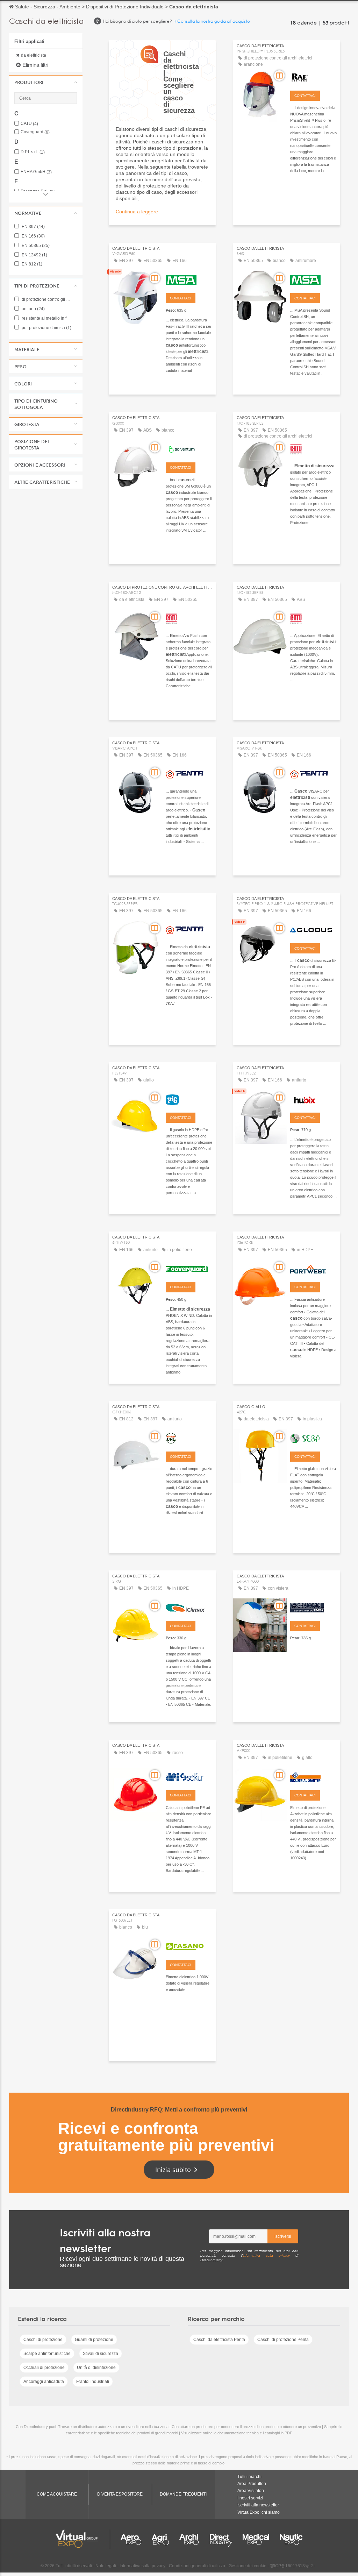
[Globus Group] (313, 929)
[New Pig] (189, 1099)
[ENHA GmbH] (313, 1607)
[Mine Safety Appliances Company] (313, 279)
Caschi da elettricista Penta (219, 2340)
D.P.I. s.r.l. (33, 152)
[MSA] (189, 279)
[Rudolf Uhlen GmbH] (189, 1438)
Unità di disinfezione (96, 2368)
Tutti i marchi (249, 2477)
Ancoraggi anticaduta (44, 2382)
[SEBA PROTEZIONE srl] (313, 1438)
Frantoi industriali (93, 2382)
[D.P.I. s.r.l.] (189, 1776)
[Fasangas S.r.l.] (189, 1946)
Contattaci (305, 96)
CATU (29, 124)
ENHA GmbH (36, 172)
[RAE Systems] (313, 77)
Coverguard (35, 132)
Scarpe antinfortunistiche (47, 2354)
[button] (46, 82)
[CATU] (313, 448)
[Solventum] (189, 448)
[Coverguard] (189, 1268)
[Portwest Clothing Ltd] (313, 1268)
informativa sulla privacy (266, 2255)
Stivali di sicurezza (101, 2354)
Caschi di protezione (43, 2340)
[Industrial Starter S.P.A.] (313, 1776)
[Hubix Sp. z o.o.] (313, 1099)
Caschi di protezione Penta (283, 2340)
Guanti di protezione (94, 2340)
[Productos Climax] (189, 1607)
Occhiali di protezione (44, 2368)
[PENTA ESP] (189, 774)
